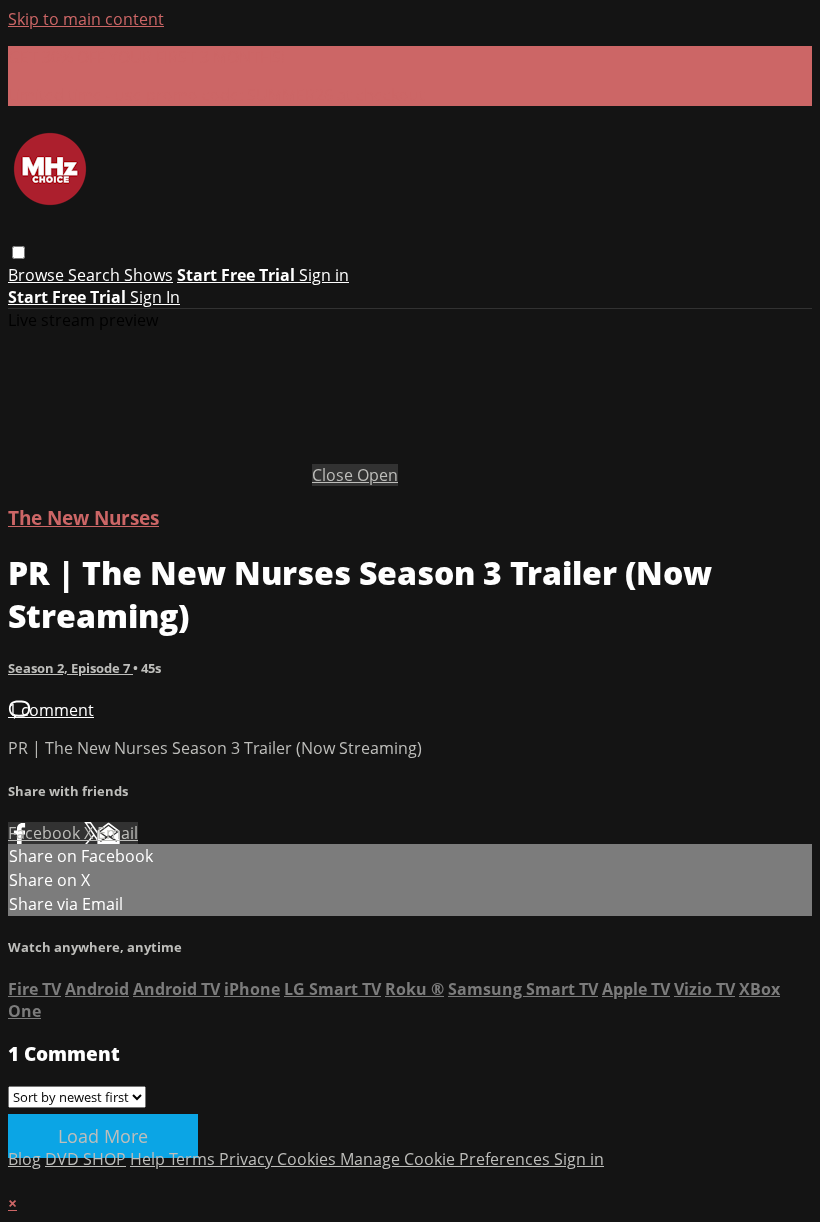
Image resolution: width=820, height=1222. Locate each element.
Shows (148, 275)
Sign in (324, 275)
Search (96, 275)
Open (377, 475)
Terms (194, 1159)
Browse (38, 275)
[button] (18, 252)
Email (117, 833)
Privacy (248, 1159)
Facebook (46, 833)
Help (149, 1159)
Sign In (155, 297)
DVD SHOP (85, 1159)
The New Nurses (83, 517)
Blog (24, 1159)
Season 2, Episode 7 (70, 668)
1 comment (51, 710)
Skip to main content (86, 19)
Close (334, 475)
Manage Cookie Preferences (447, 1159)
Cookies (308, 1159)
